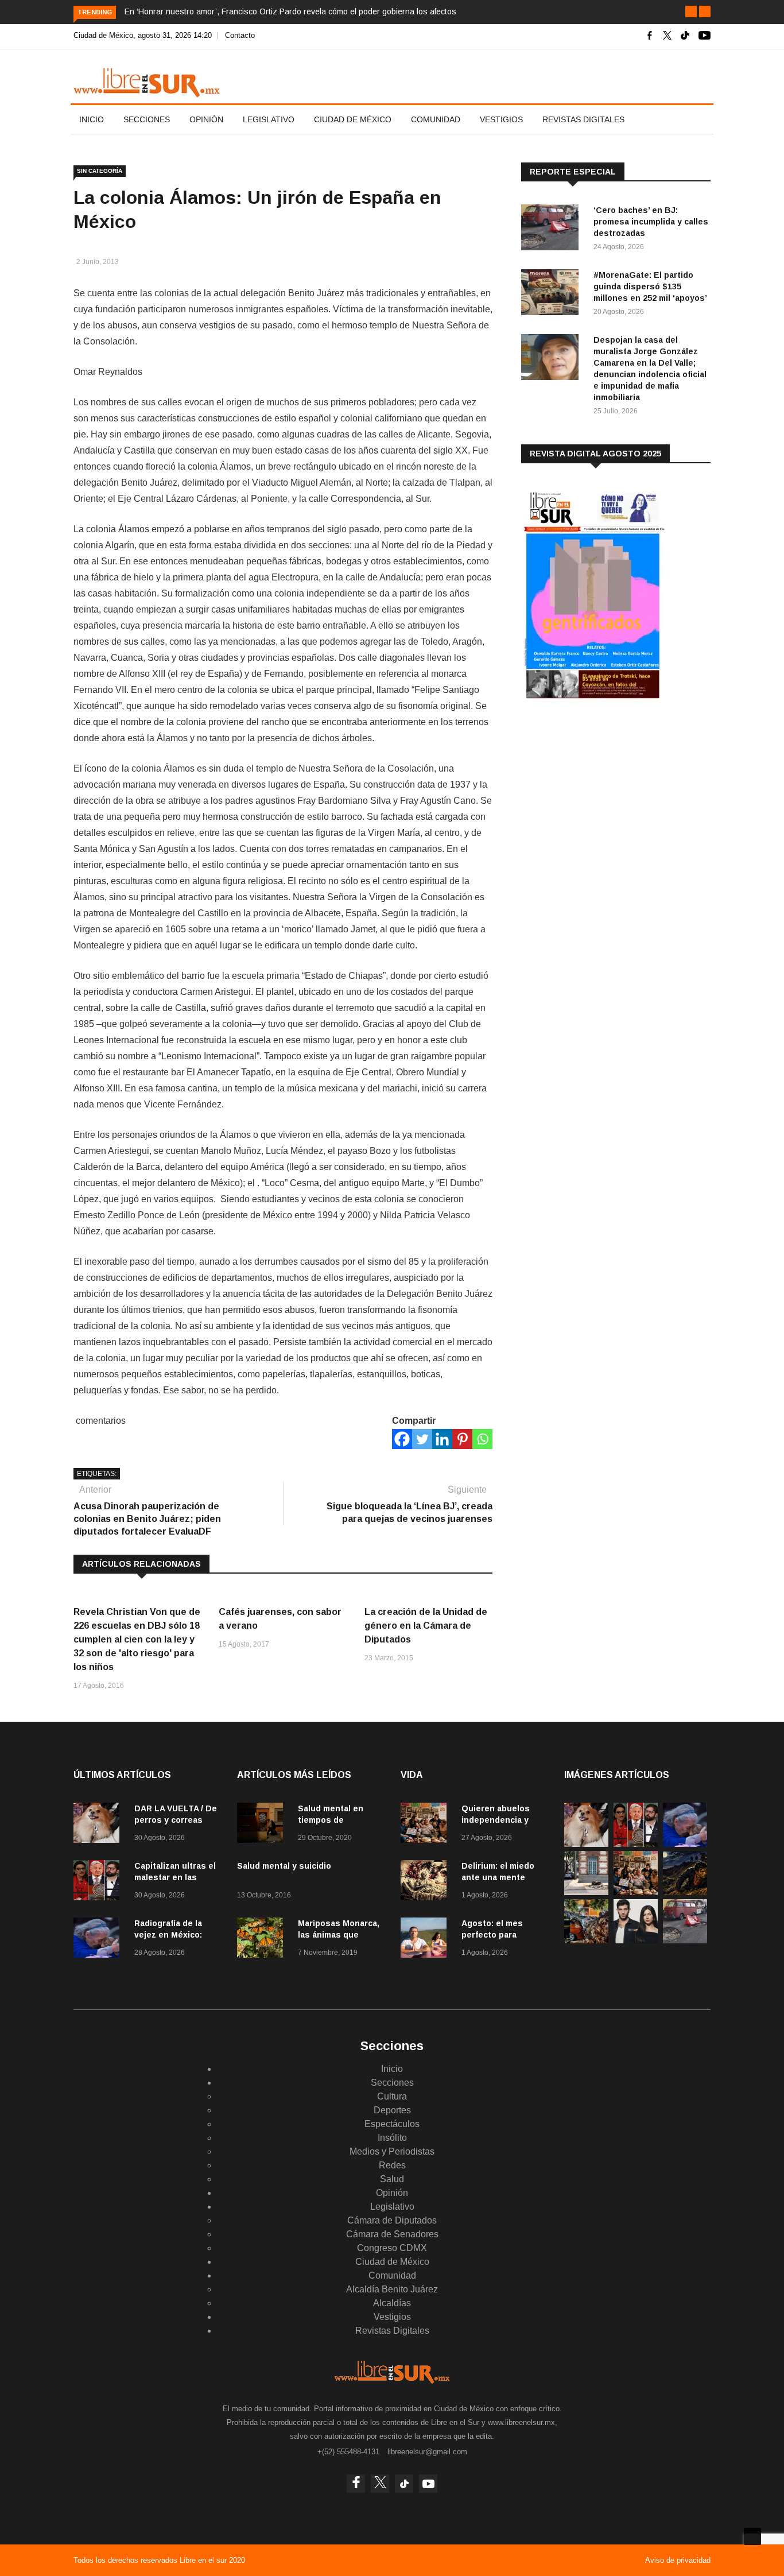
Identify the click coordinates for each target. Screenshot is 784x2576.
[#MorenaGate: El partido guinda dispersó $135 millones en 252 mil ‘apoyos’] (553, 294)
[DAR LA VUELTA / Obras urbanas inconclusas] (586, 1892)
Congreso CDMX (392, 2248)
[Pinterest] (462, 1439)
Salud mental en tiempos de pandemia (331, 1820)
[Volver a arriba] (752, 2536)
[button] (691, 11)
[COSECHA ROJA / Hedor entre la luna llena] (685, 1892)
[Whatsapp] (482, 1439)
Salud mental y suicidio (284, 1866)
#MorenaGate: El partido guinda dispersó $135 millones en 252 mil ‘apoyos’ (650, 286)
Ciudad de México (353, 119)
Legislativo (269, 119)
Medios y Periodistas (392, 2151)
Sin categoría (100, 171)
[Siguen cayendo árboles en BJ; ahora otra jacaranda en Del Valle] (586, 1940)
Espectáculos (392, 2124)
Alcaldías (392, 2303)
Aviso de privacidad (678, 2560)
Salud (392, 2179)
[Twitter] (422, 1439)
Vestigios (501, 119)
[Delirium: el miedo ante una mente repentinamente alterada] (426, 1882)
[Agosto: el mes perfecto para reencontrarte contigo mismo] (426, 1940)
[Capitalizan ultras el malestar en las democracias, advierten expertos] (99, 1882)
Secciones (147, 119)
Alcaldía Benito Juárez (392, 2289)
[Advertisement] (607, 803)
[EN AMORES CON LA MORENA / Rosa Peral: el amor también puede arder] (636, 1940)
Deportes (392, 2110)
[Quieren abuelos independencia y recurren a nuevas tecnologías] (426, 1825)
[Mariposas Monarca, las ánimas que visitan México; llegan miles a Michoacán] (263, 1940)
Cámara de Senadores (392, 2234)
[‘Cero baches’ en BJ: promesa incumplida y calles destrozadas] (553, 229)
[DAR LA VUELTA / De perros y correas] (99, 1825)
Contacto (240, 35)
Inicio (92, 119)
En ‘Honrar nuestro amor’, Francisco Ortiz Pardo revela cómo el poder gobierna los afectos (290, 11)
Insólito (392, 2138)
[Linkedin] (442, 1439)
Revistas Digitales (583, 119)
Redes (392, 2165)
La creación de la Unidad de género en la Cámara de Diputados (426, 1626)
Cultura (392, 2096)
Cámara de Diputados (392, 2220)
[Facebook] (402, 1439)
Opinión (206, 119)
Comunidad (436, 119)
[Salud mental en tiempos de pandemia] (263, 1825)
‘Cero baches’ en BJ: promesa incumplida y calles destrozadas (651, 222)
